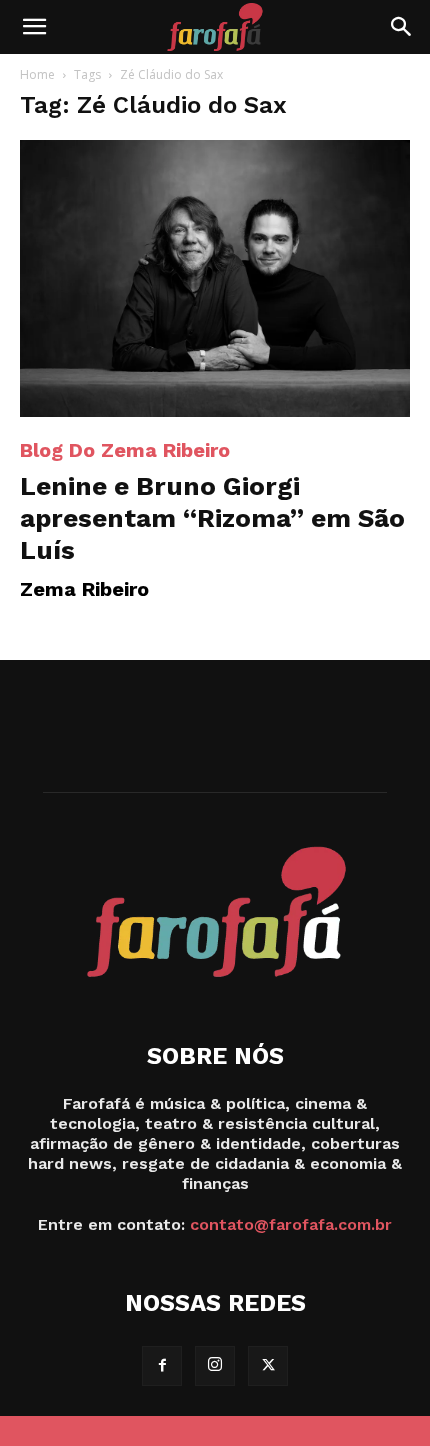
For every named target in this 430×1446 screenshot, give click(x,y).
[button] (34, 27)
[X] (268, 1366)
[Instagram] (215, 1366)
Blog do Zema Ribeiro (125, 450)
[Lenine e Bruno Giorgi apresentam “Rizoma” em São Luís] (215, 278)
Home (37, 74)
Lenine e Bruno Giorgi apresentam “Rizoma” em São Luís (212, 518)
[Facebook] (162, 1366)
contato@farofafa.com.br (291, 1224)
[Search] (402, 27)
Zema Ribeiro (84, 589)
